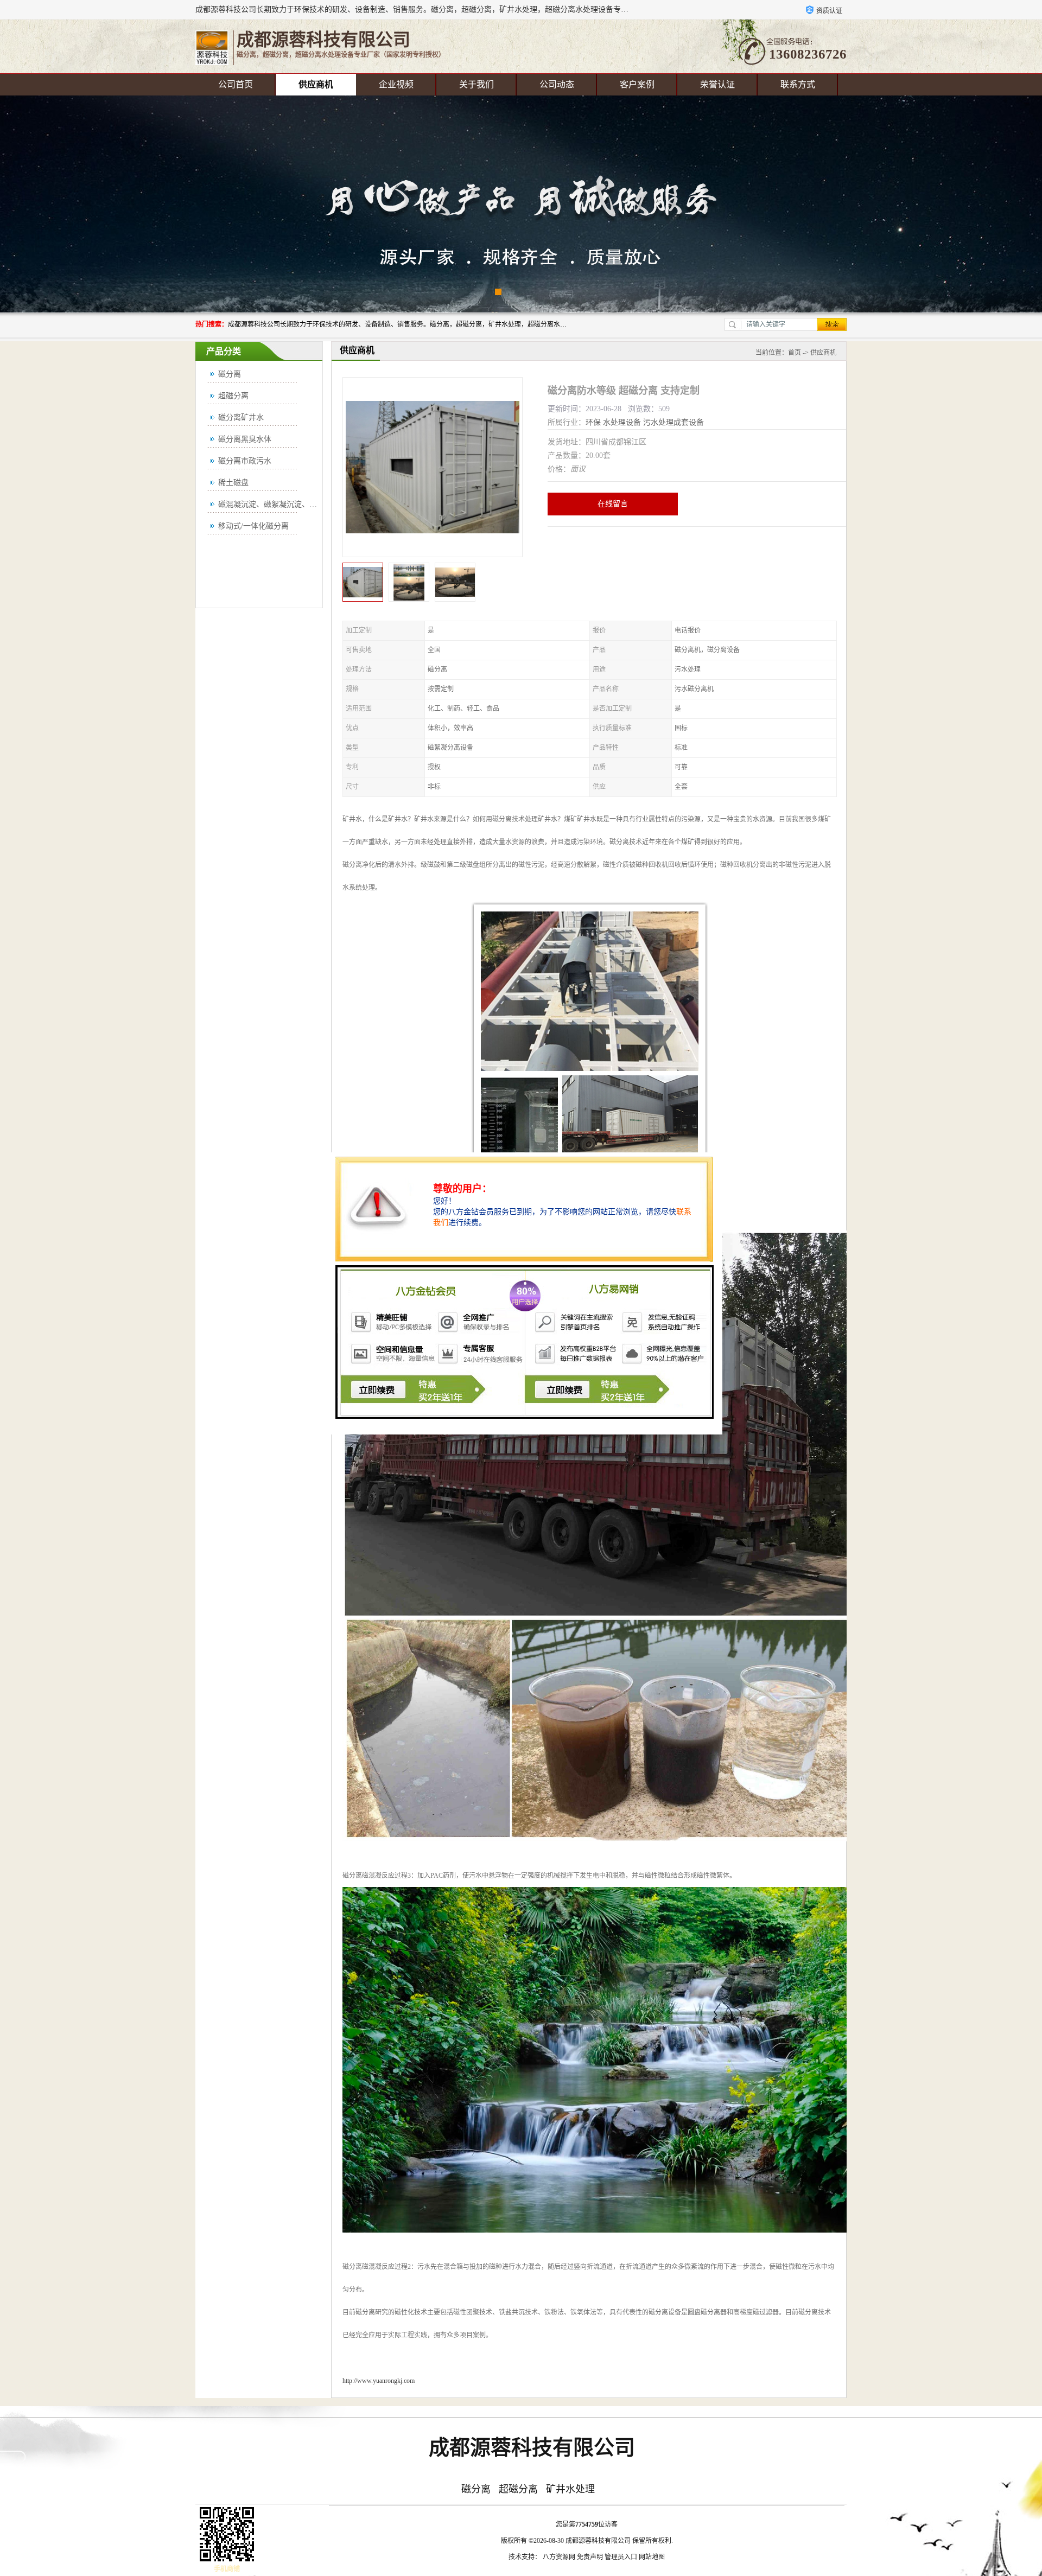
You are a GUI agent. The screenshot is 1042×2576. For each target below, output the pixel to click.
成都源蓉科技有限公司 (598, 2541)
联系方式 (798, 84)
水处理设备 (622, 422)
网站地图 (652, 2557)
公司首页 (236, 84)
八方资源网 (559, 2557)
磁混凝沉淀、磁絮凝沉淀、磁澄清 (275, 504)
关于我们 (476, 84)
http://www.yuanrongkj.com (379, 2381)
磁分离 (230, 374)
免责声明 (590, 2557)
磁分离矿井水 (241, 417)
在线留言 (613, 504)
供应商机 (316, 84)
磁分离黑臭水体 (245, 439)
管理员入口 (621, 2557)
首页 (795, 353)
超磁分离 (233, 396)
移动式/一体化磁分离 (253, 526)
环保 (593, 422)
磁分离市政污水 (245, 461)
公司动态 (557, 84)
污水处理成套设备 (674, 422)
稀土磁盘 (233, 483)
